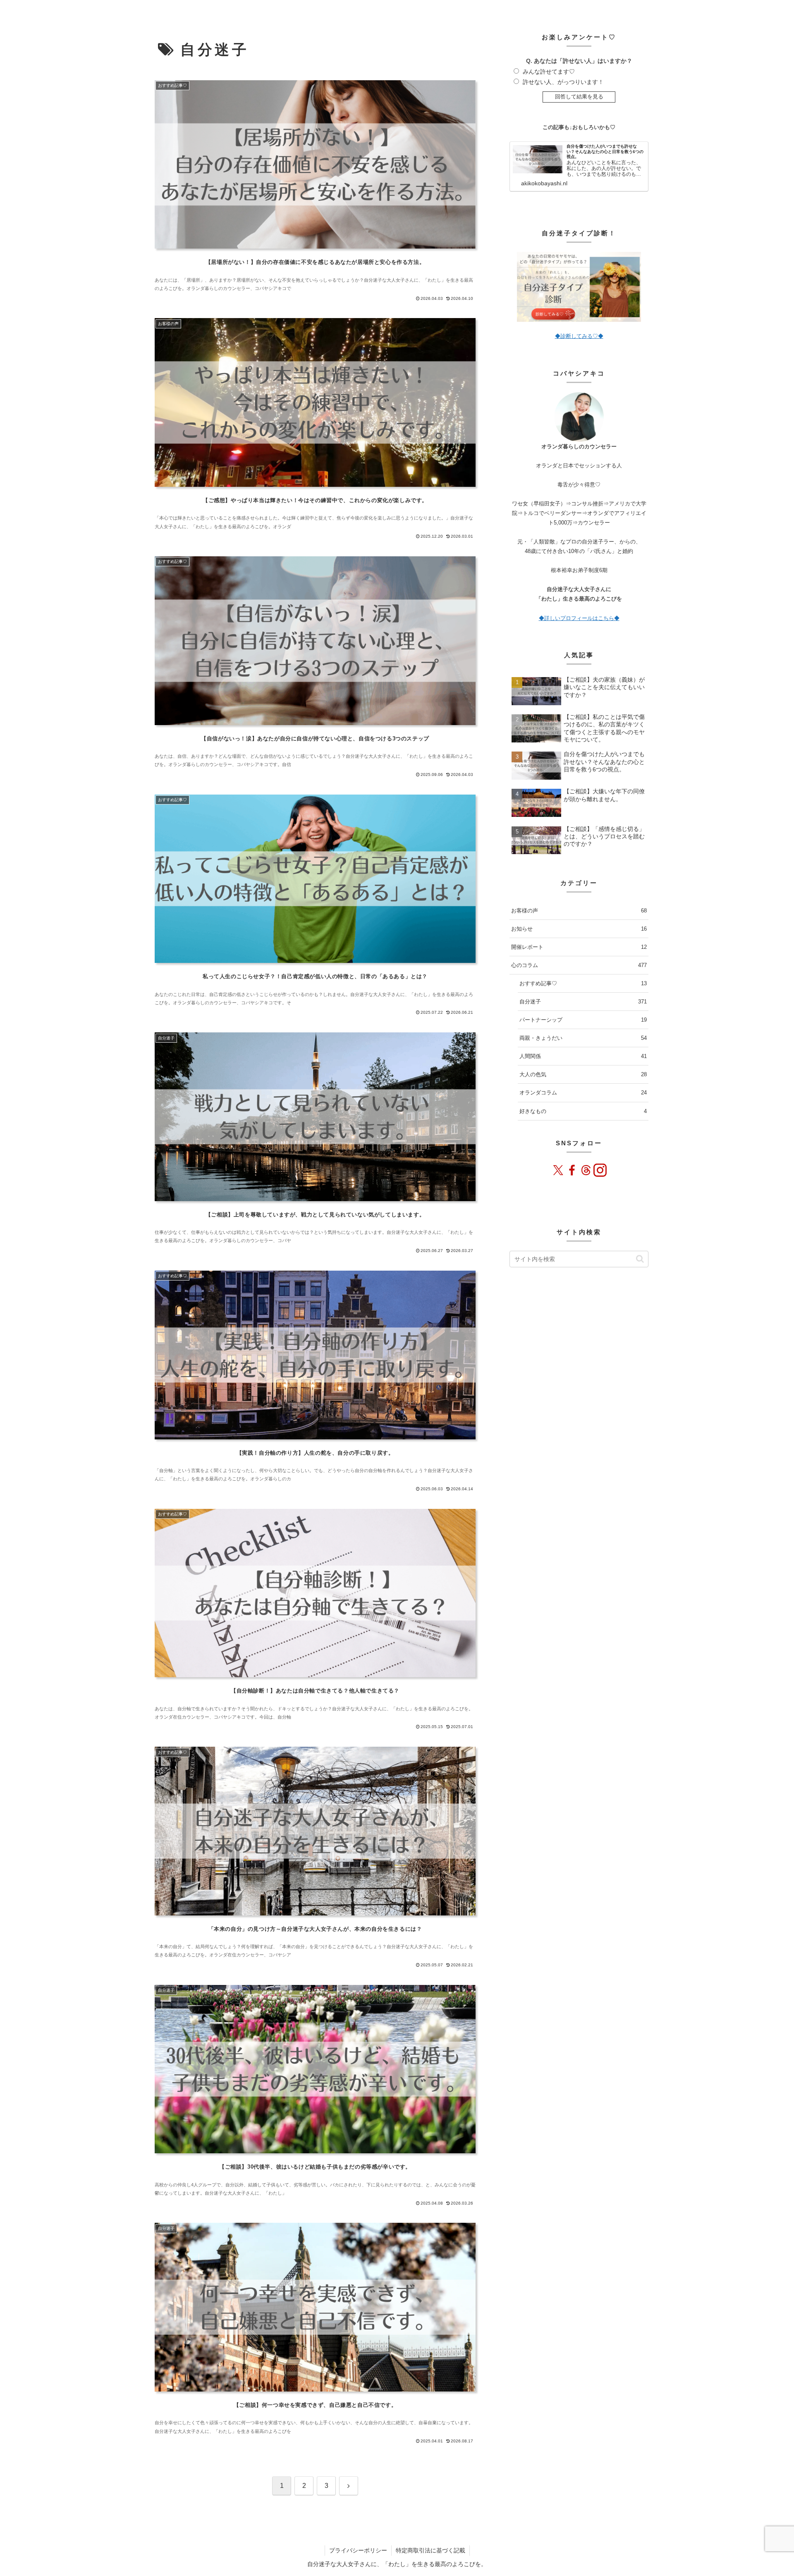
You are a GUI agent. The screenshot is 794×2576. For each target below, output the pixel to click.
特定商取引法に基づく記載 (430, 2550)
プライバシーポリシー (358, 2550)
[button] (640, 1259)
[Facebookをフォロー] (572, 1170)
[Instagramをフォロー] (600, 1170)
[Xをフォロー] (558, 1170)
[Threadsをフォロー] (586, 1170)
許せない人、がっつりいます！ (563, 82)
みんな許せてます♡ (549, 72)
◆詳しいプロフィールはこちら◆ (579, 618)
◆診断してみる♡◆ (579, 336)
